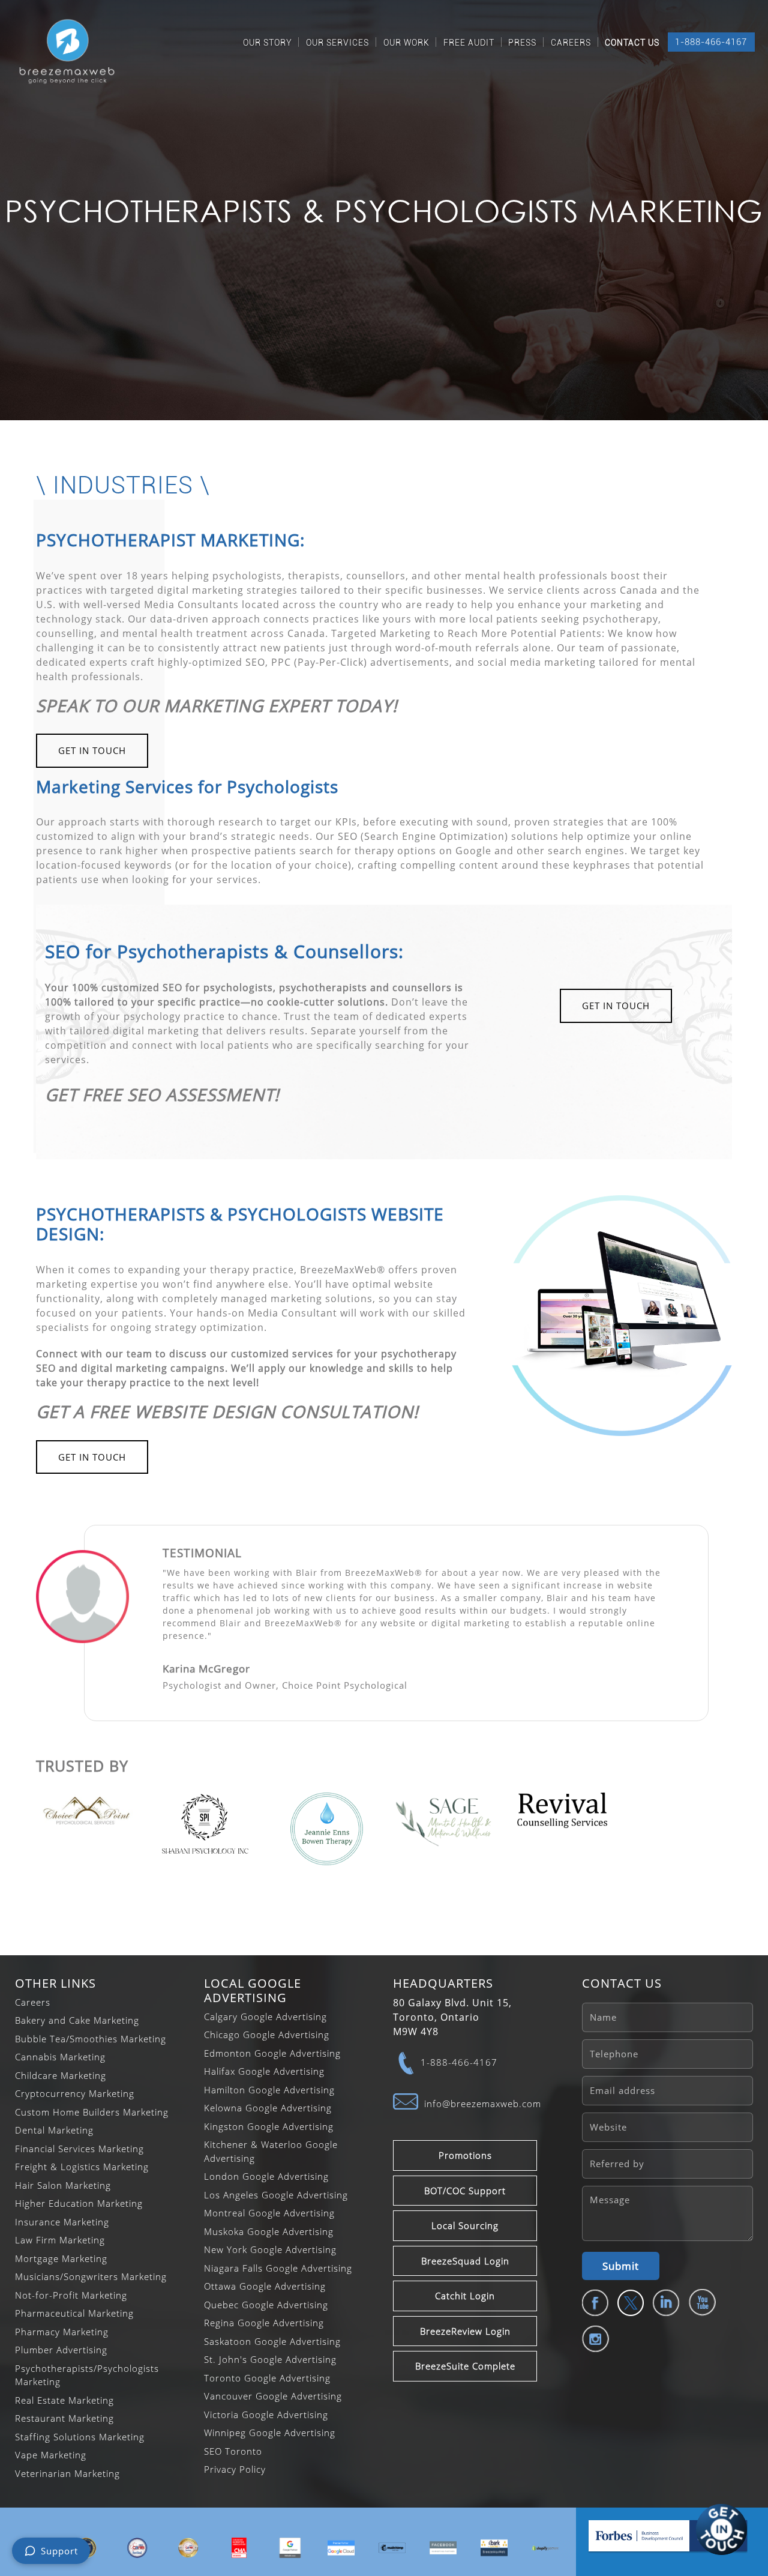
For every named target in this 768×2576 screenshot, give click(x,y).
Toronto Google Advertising (267, 2378)
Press (522, 43)
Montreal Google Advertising (269, 2213)
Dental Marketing (54, 2130)
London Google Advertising (266, 2176)
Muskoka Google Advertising (269, 2231)
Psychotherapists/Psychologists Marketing (87, 2375)
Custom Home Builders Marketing (92, 2112)
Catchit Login (465, 2296)
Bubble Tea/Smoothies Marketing (91, 2039)
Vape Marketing (51, 2455)
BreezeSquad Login (465, 2261)
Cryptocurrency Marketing (75, 2093)
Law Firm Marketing (60, 2240)
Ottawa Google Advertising (265, 2286)
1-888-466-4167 (711, 42)
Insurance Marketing (62, 2222)
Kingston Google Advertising (269, 2126)
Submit (621, 2266)
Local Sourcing (465, 2225)
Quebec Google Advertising (266, 2305)
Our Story (268, 43)
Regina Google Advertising (264, 2323)
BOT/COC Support (465, 2191)
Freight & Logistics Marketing (82, 2167)
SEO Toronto (233, 2451)
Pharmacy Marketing (62, 2332)
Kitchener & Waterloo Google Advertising (271, 2151)
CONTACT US (632, 43)
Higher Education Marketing (79, 2203)
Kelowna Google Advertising (268, 2108)
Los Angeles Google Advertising (276, 2195)
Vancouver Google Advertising (273, 2396)
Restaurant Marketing (64, 2418)
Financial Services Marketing (79, 2149)
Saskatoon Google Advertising (272, 2341)
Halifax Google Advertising (264, 2071)
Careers (571, 43)
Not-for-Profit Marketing (71, 2295)
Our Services (337, 43)
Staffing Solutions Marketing (80, 2437)
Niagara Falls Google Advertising (278, 2268)
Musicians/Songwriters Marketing (91, 2276)
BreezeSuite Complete (465, 2366)
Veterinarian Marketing (67, 2473)
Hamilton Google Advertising (269, 2090)
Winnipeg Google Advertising (270, 2433)
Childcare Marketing (61, 2075)
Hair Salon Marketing (63, 2185)
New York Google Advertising (270, 2249)
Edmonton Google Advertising (272, 2053)
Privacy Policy (235, 2469)
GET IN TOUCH (92, 750)
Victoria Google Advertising (266, 2415)
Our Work (406, 43)
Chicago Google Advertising (267, 2035)
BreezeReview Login (465, 2331)
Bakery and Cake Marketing (77, 2020)
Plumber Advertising (61, 2350)
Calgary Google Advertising (265, 2016)
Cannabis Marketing (60, 2057)
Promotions (465, 2155)
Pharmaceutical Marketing (74, 2313)
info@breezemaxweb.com (483, 2104)
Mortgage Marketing (61, 2258)
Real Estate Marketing (64, 2400)
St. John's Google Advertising (270, 2359)
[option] (137, 2548)
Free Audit (469, 43)
